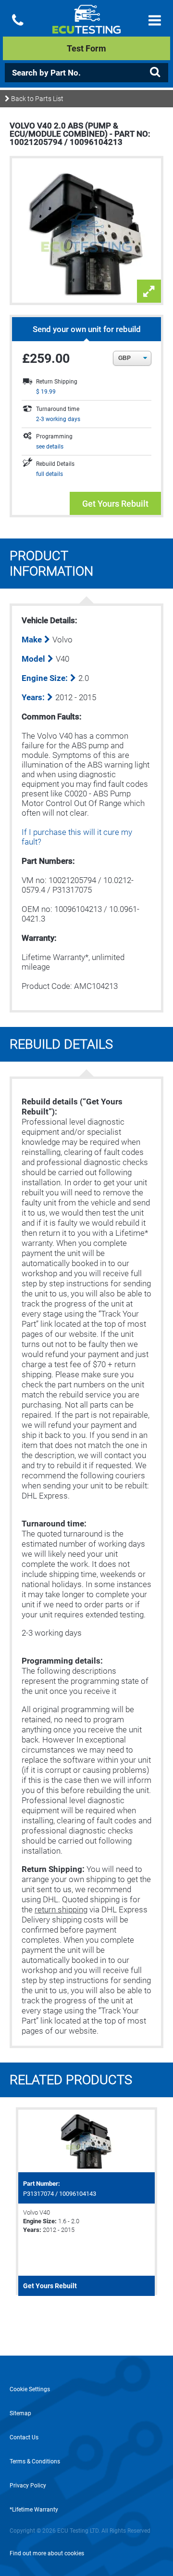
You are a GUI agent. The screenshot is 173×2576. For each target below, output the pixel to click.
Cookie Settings (30, 2389)
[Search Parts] (155, 72)
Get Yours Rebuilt (115, 504)
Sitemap (20, 2413)
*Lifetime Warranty (34, 2510)
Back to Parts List (37, 99)
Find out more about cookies (47, 2553)
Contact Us (24, 2437)
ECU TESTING (86, 27)
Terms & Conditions (35, 2461)
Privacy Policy (28, 2486)
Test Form (86, 48)
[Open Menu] (155, 20)
